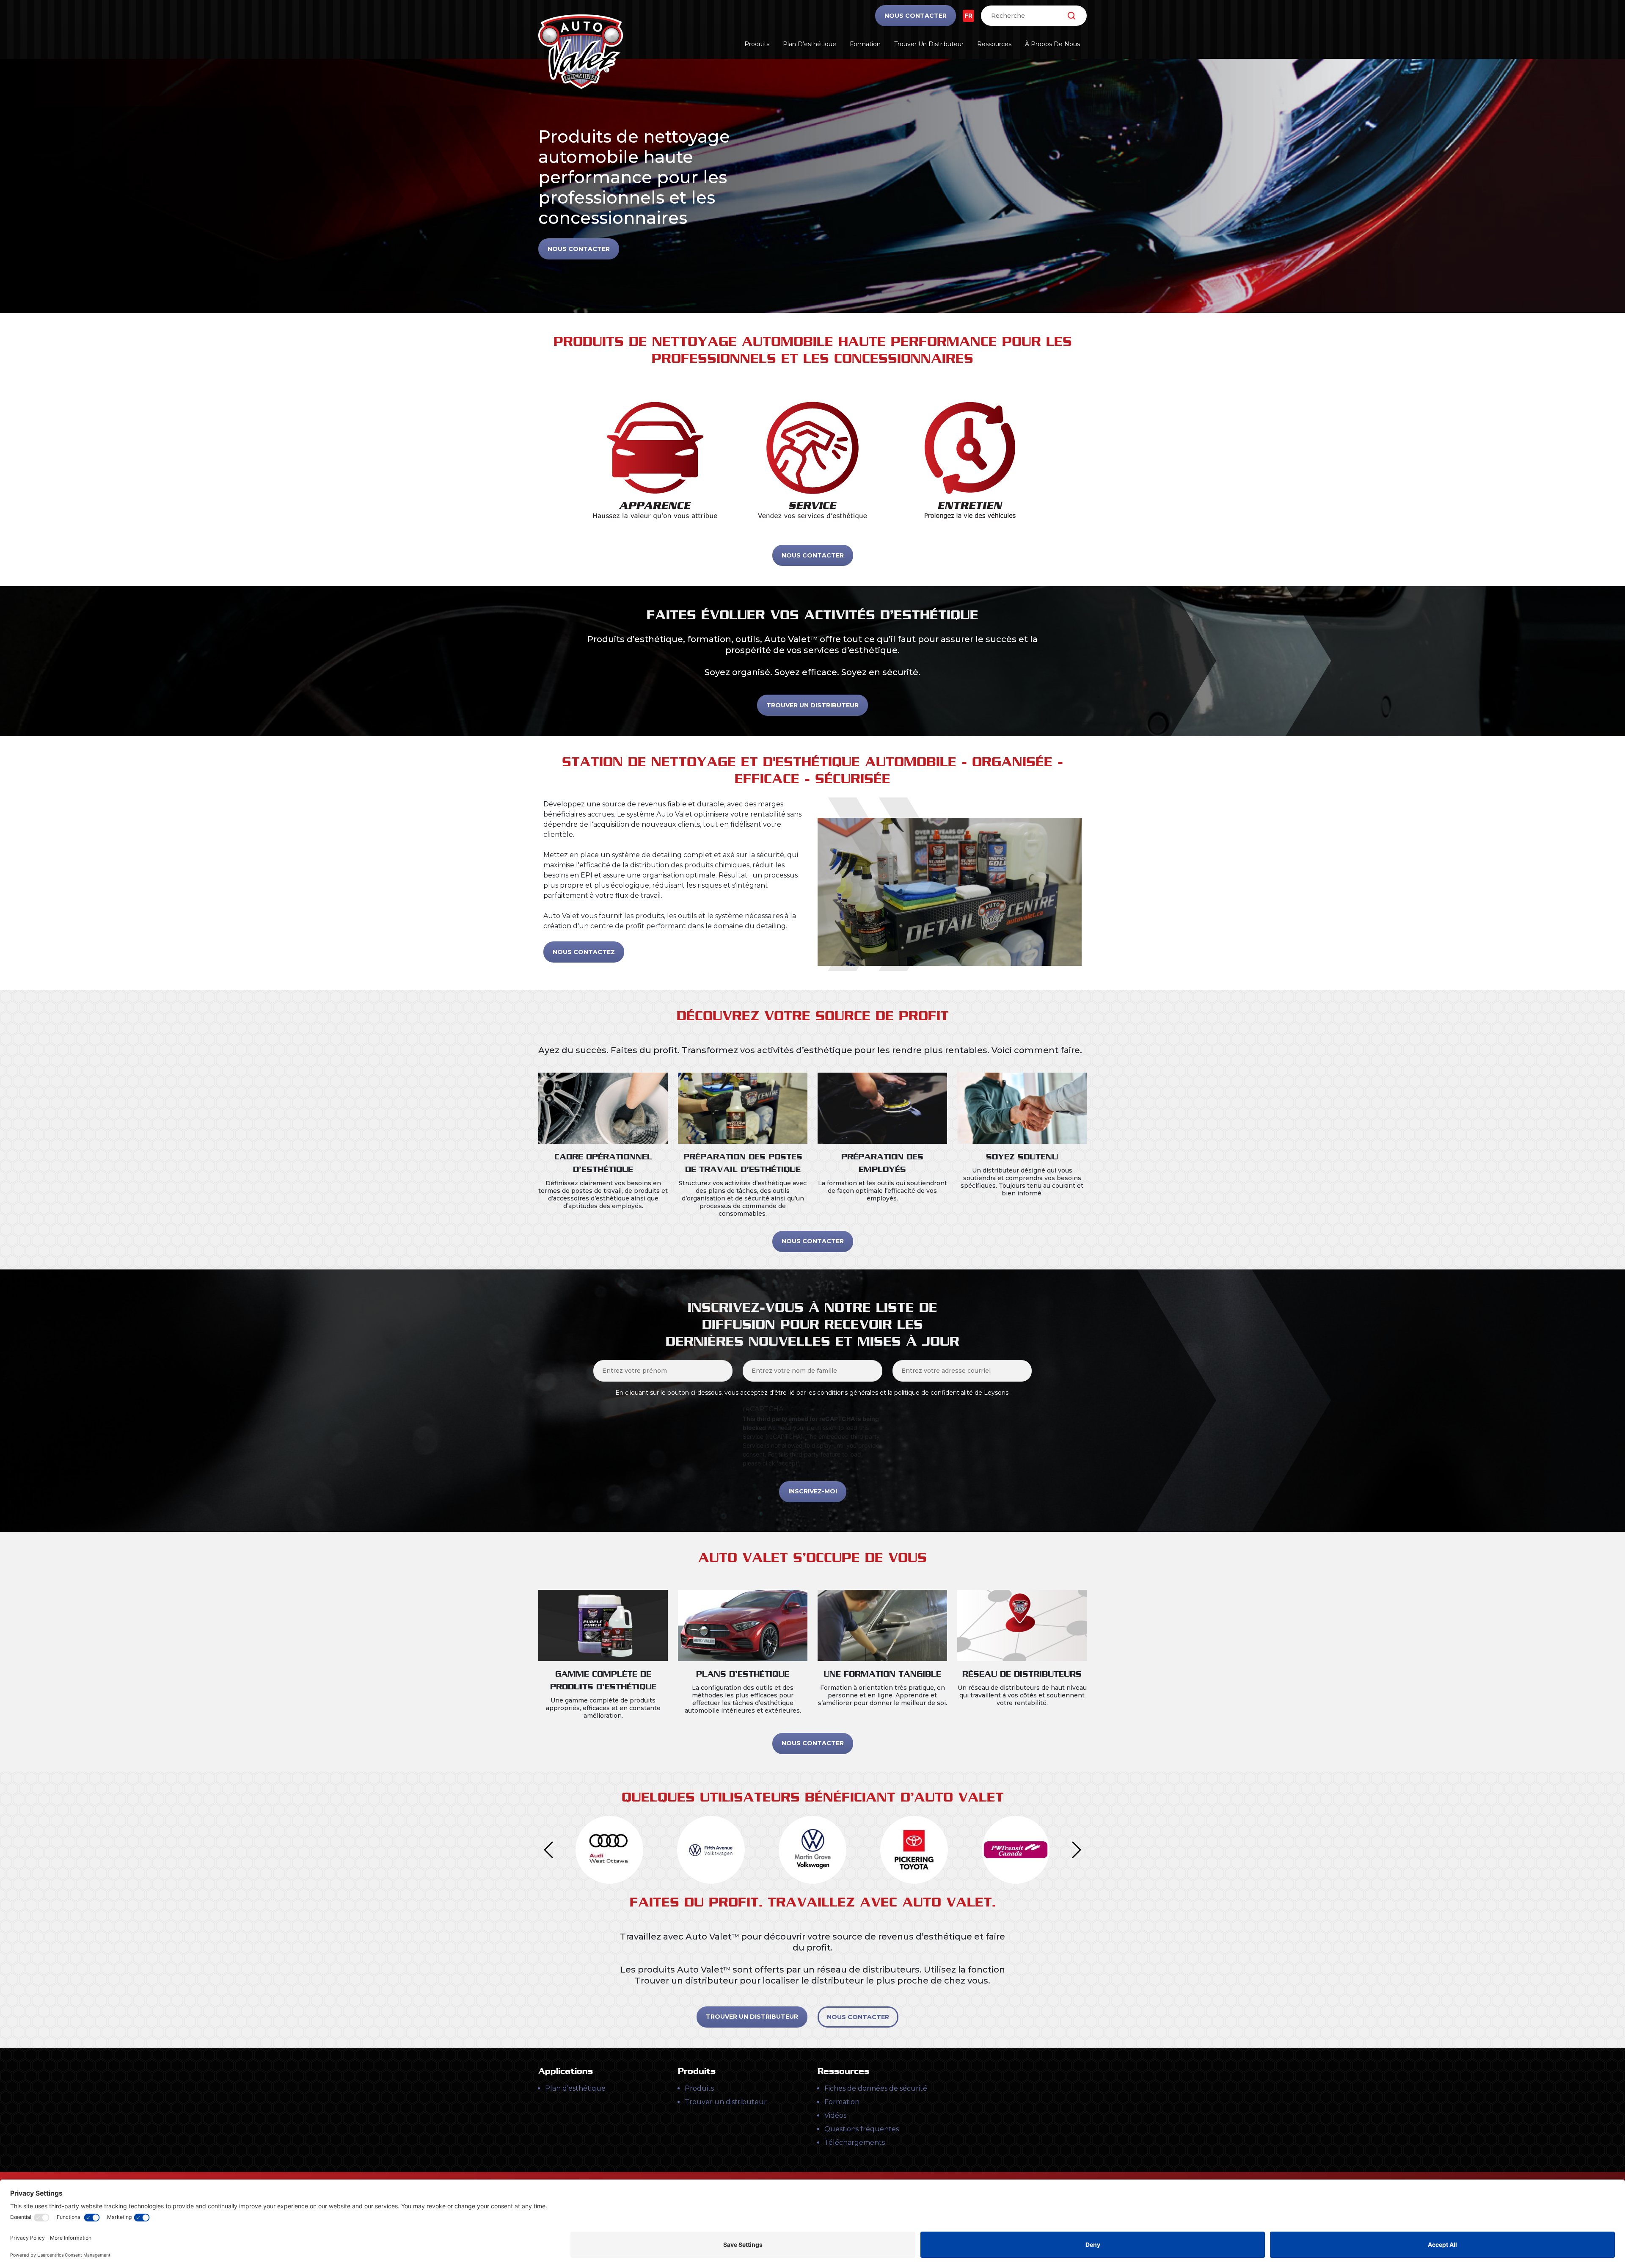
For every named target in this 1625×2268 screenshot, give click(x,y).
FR (968, 16)
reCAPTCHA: (764, 1409)
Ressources (994, 44)
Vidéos (835, 2115)
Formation (865, 44)
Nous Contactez (584, 952)
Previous (548, 1850)
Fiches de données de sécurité (876, 2088)
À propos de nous (1052, 44)
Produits (757, 44)
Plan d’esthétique (810, 44)
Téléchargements (855, 2142)
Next (1077, 1850)
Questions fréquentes (862, 2129)
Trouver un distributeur (929, 44)
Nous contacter (916, 16)
